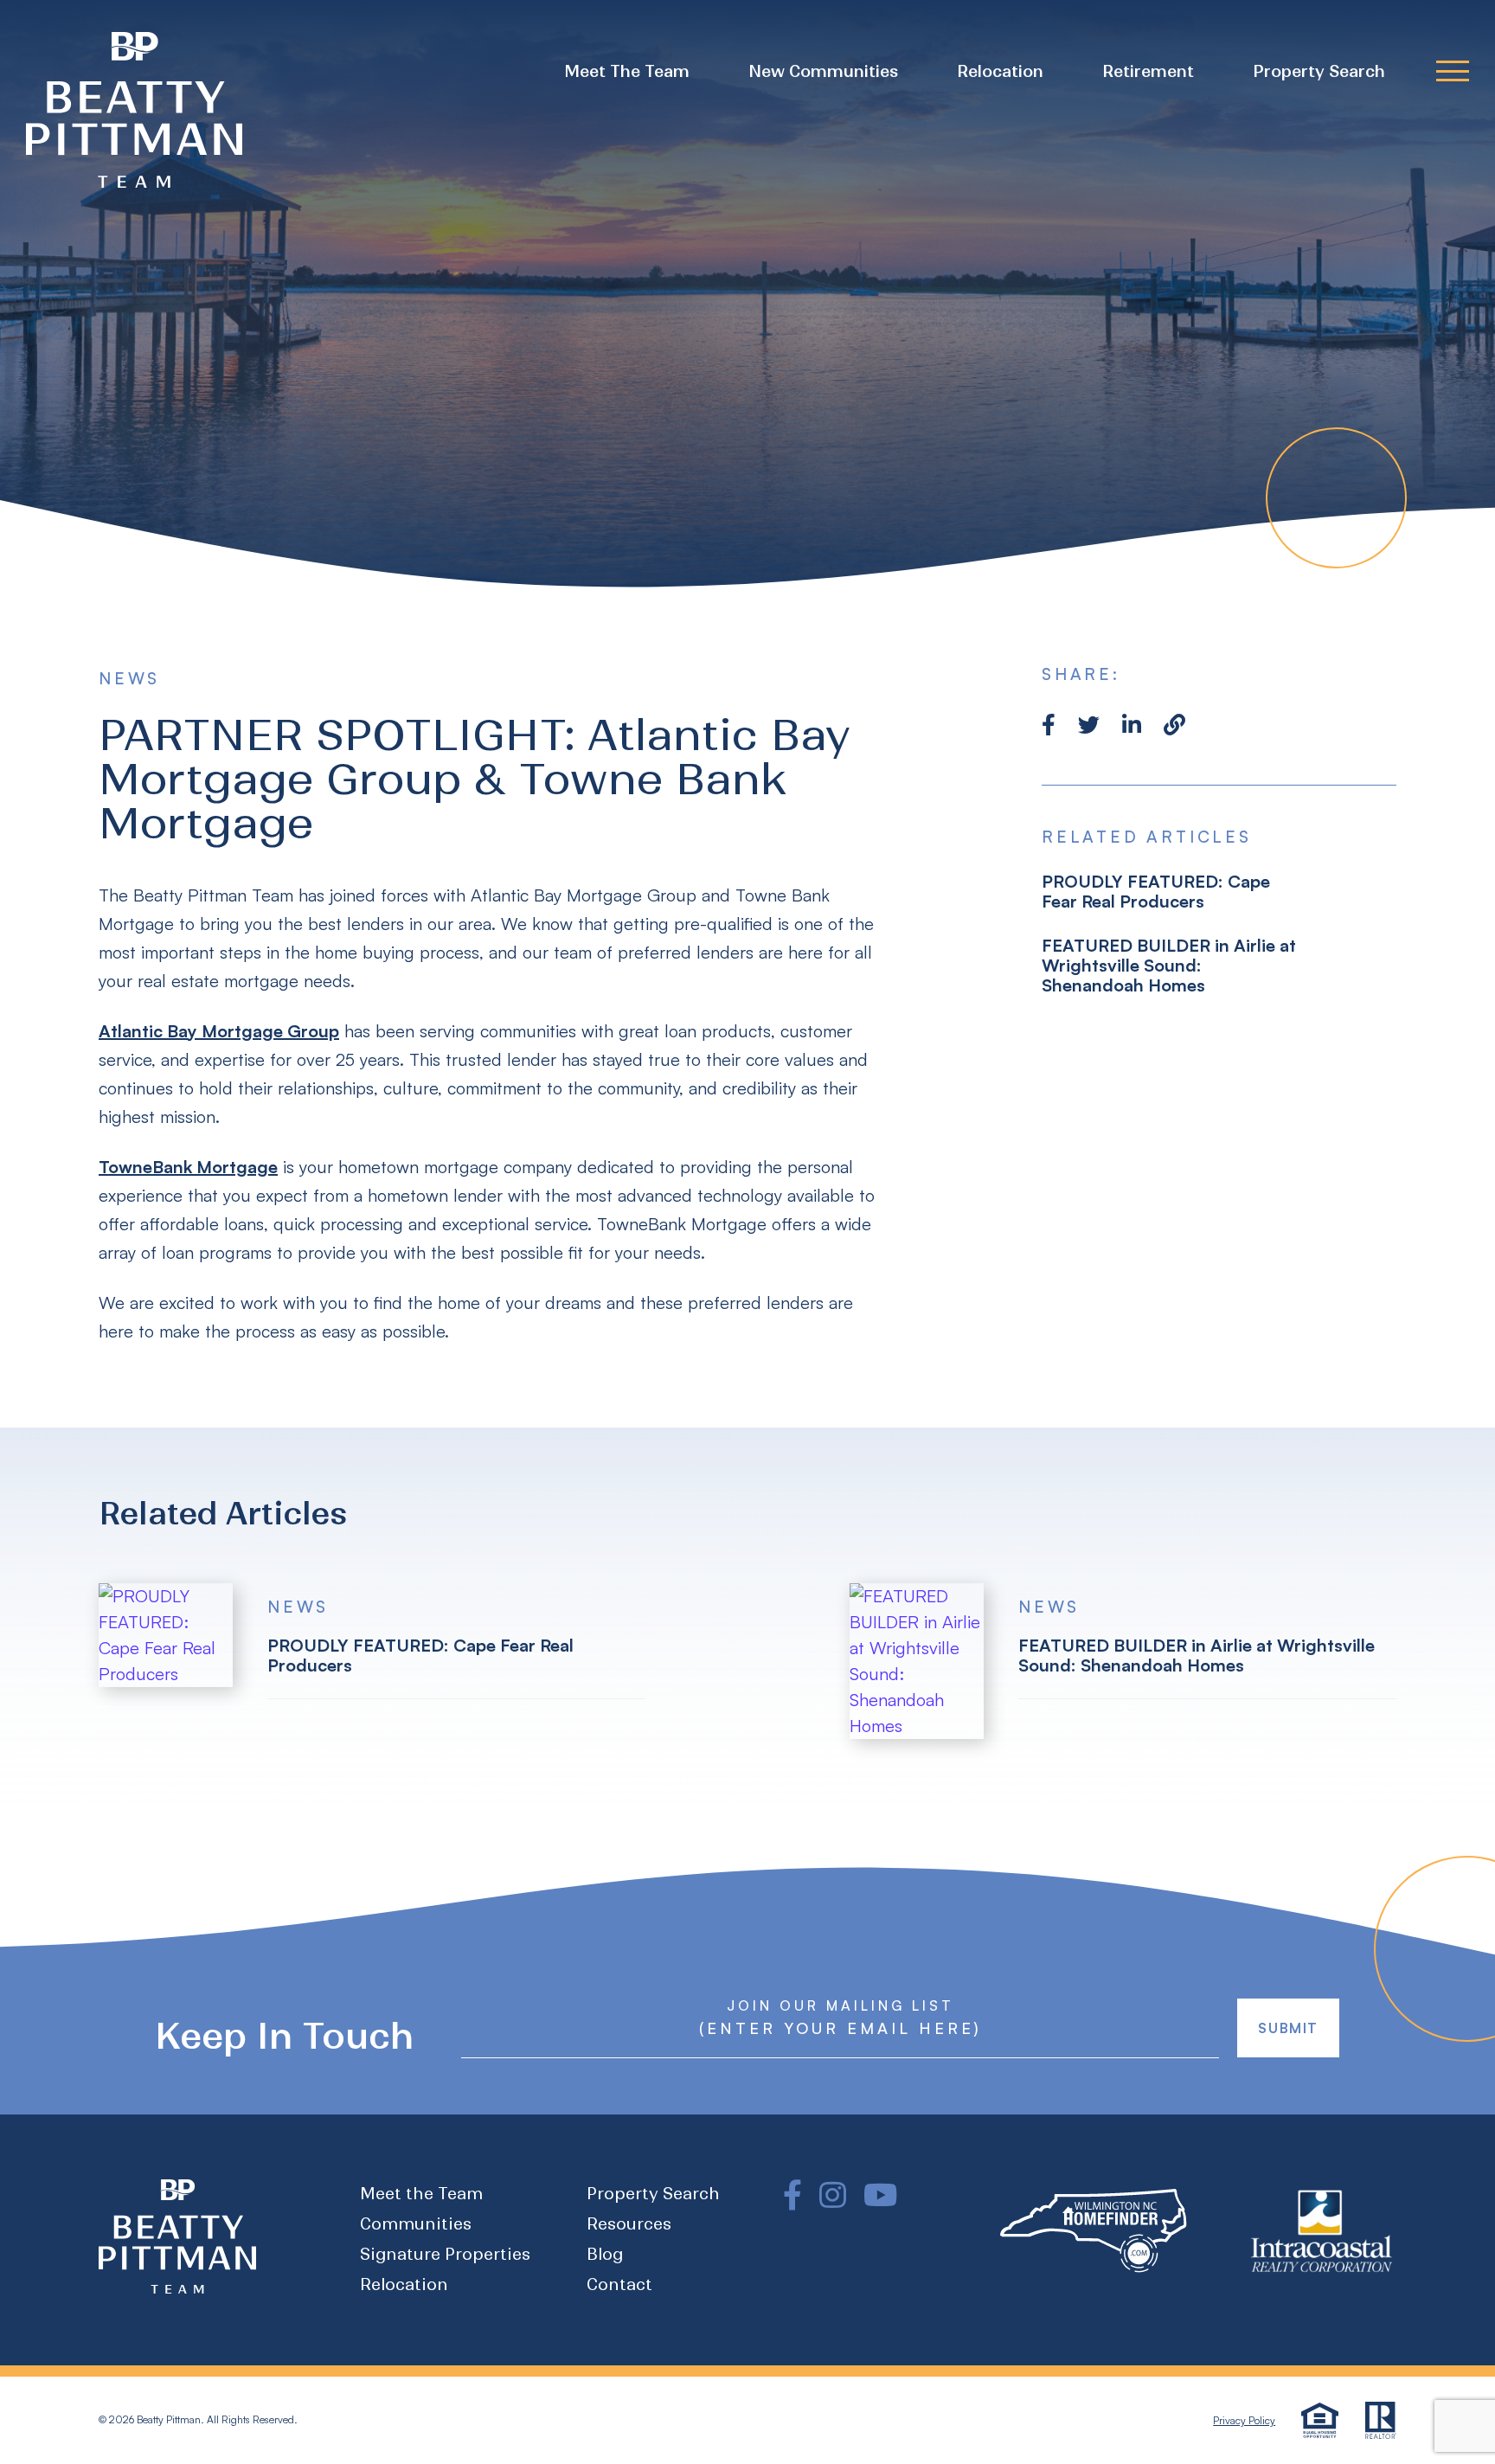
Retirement (1148, 71)
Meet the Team (627, 71)
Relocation (1000, 71)
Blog (605, 2254)
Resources (629, 2224)
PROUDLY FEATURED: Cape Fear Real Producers (1156, 891)
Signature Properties (445, 2254)
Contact (619, 2284)
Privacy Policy (1244, 2420)
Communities (416, 2224)
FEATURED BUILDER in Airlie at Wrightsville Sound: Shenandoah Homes (1169, 965)
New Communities (823, 71)
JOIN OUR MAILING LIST (841, 2005)
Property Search (1319, 71)
